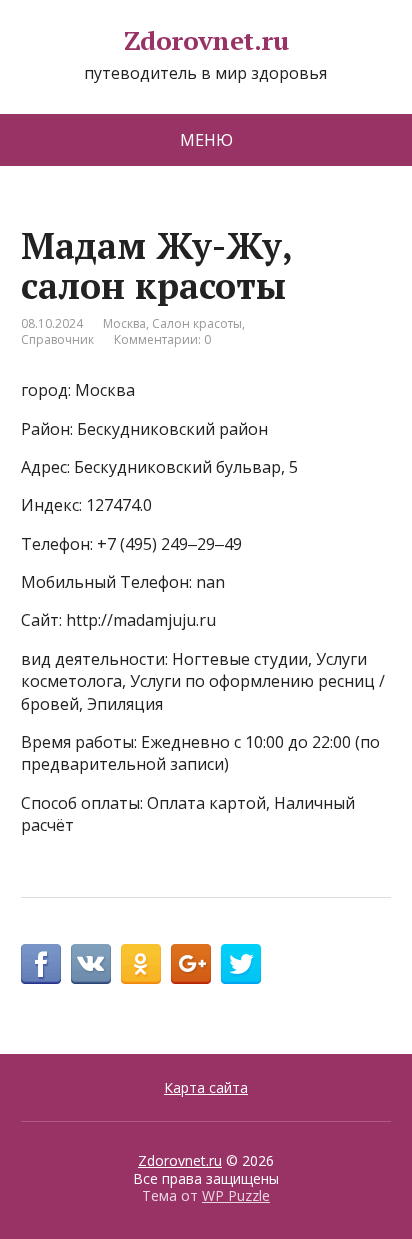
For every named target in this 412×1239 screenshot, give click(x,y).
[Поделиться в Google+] (191, 964)
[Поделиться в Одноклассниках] (141, 964)
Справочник (57, 339)
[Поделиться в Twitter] (241, 964)
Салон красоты (197, 323)
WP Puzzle (236, 1195)
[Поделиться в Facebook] (41, 964)
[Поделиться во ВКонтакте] (91, 964)
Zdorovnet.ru (206, 41)
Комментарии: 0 (162, 339)
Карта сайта (206, 1087)
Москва (124, 323)
